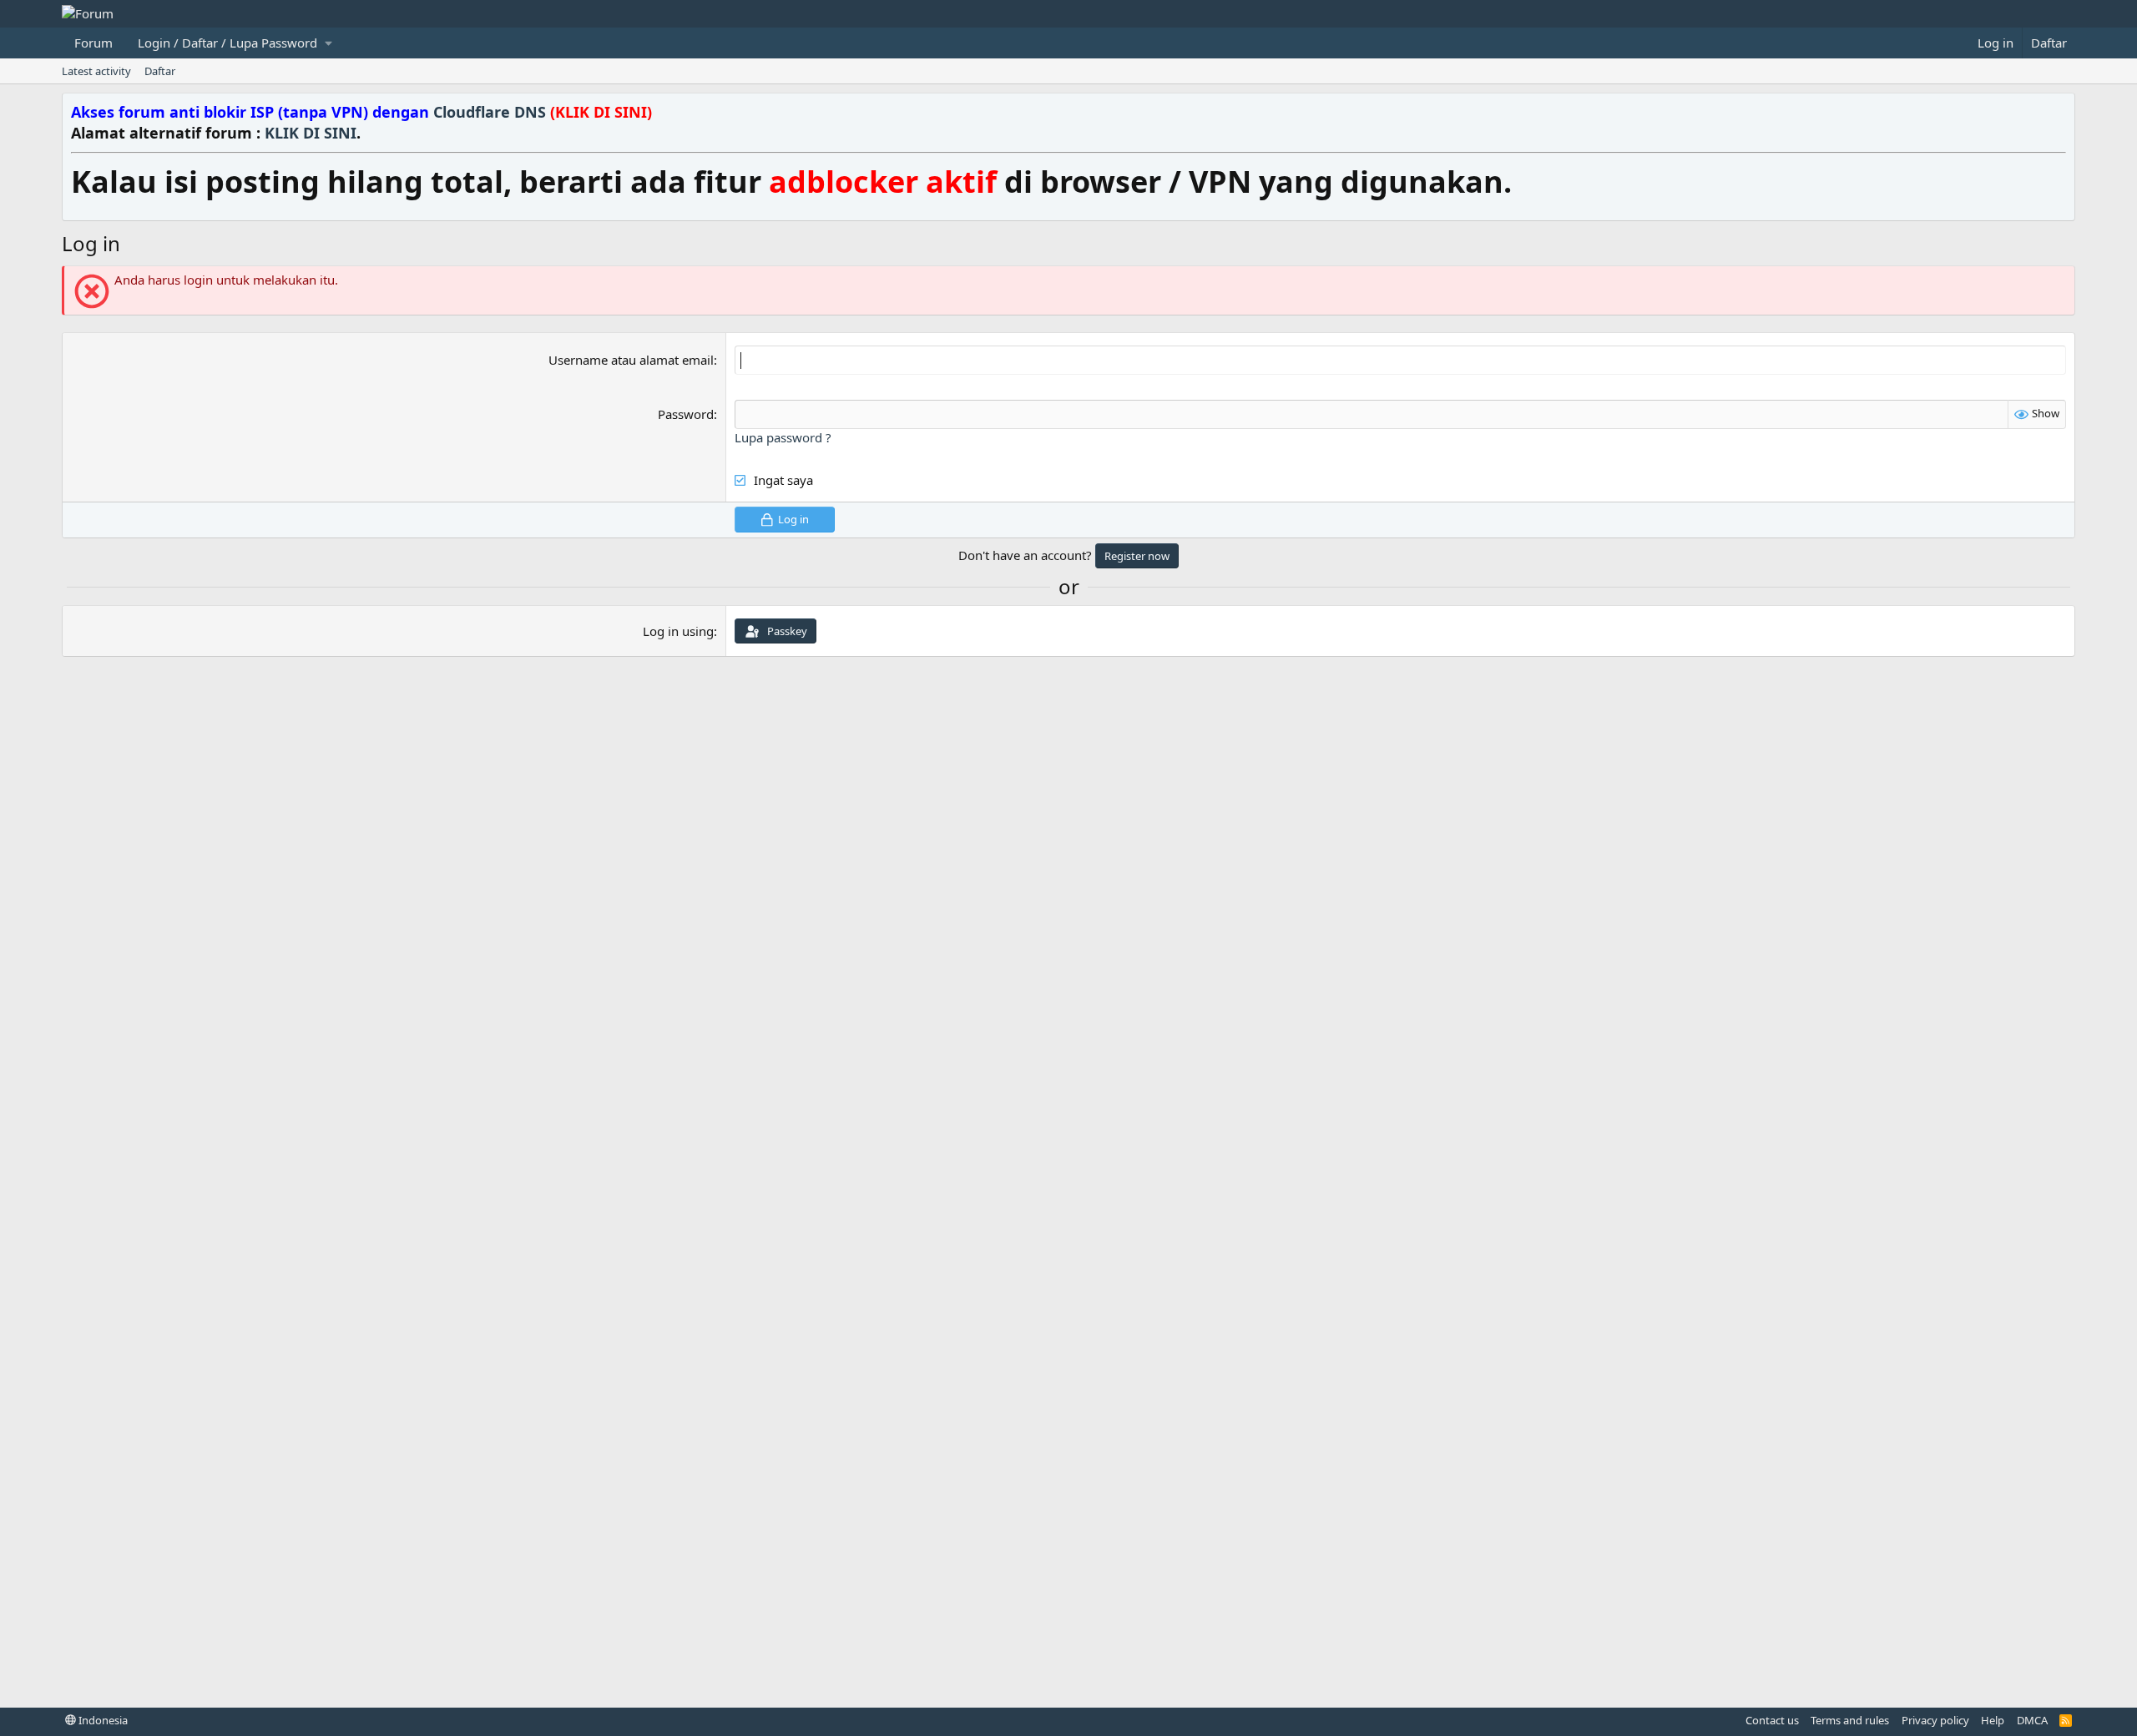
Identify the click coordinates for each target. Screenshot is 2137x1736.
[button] (235, 43)
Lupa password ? (783, 437)
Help (1993, 1720)
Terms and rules (1850, 1720)
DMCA (2032, 1720)
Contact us (1772, 1720)
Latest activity (96, 71)
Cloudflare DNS (543, 112)
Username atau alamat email (631, 360)
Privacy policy (1935, 1720)
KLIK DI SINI (311, 133)
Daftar (160, 71)
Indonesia (102, 1720)
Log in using (678, 631)
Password (686, 414)
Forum (93, 43)
